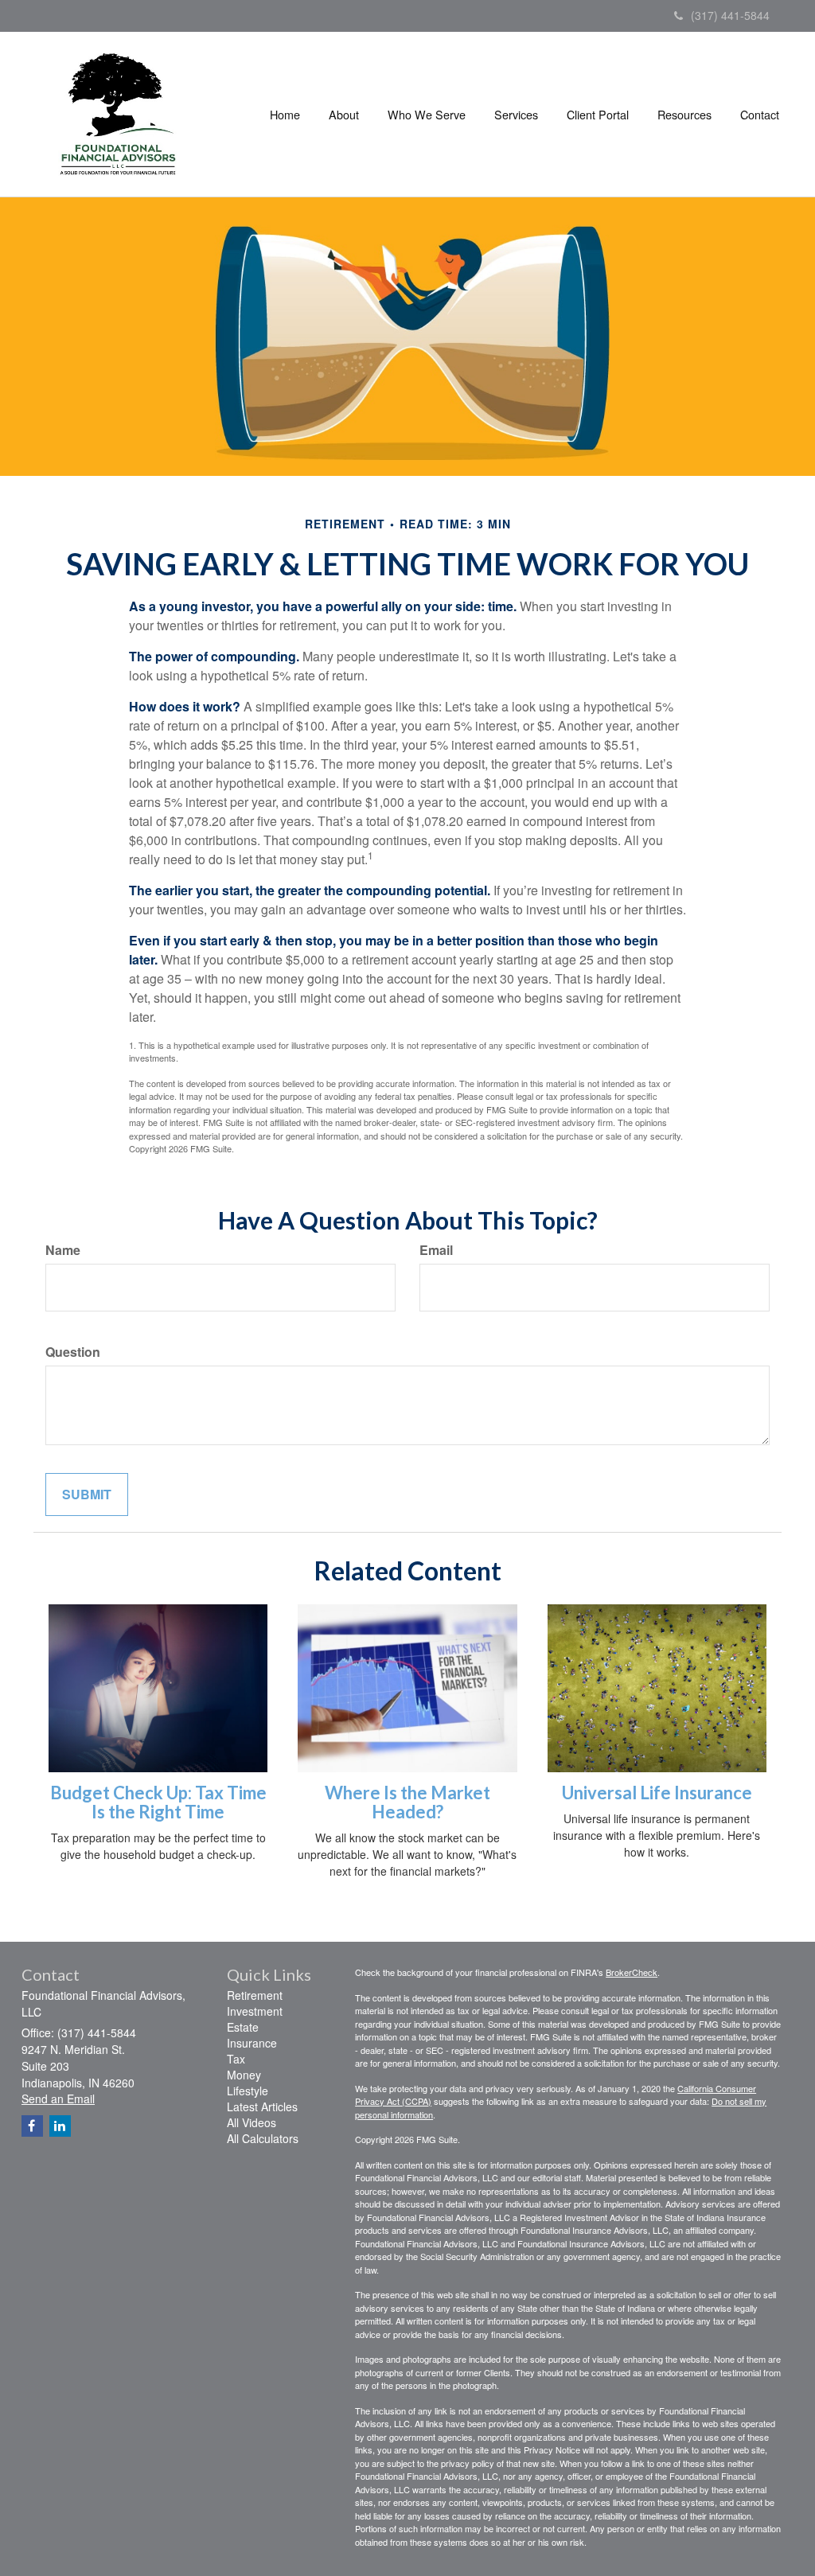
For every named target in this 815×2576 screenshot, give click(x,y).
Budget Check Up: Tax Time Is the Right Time (158, 1802)
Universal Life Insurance (657, 1793)
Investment (255, 2011)
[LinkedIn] (60, 2126)
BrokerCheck (632, 1972)
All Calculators (263, 2138)
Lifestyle (248, 2091)
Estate (243, 2027)
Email (436, 1250)
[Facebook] (32, 2126)
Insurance (252, 2043)
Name (63, 1250)
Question (73, 1352)
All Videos (252, 2122)
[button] (344, 115)
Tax (236, 2059)
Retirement (255, 1995)
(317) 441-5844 (730, 15)
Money (244, 2075)
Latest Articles (262, 2106)
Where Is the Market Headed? (407, 1802)
